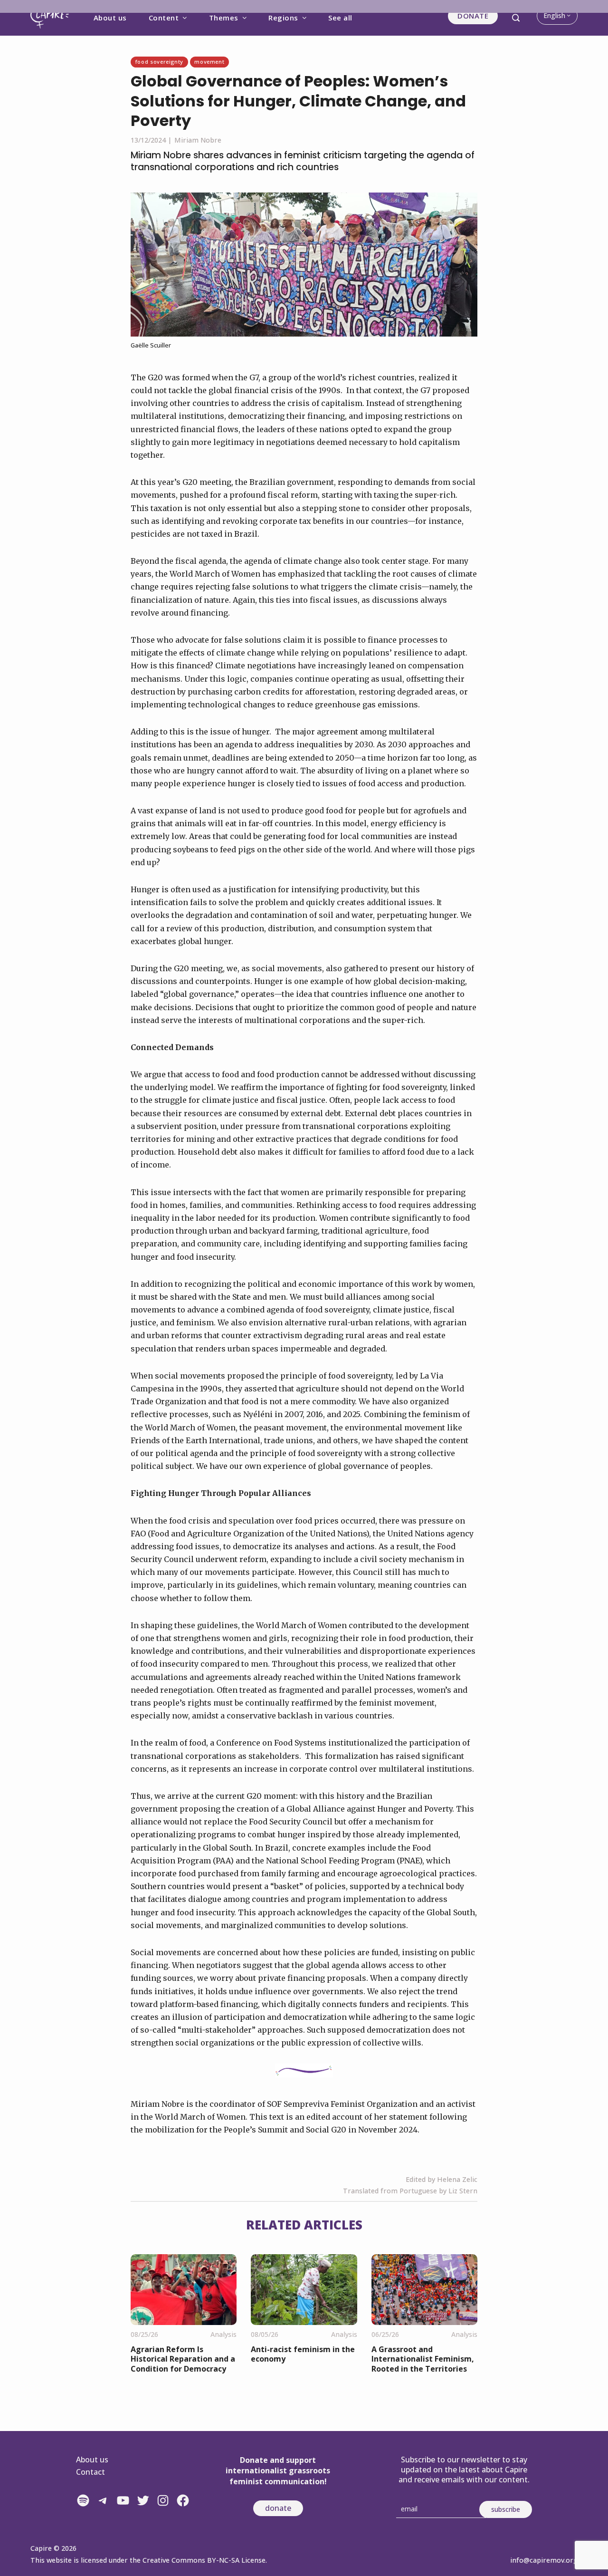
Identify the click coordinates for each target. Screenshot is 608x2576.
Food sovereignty (159, 62)
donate (278, 2508)
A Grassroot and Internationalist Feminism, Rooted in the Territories (423, 2359)
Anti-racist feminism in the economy (303, 2354)
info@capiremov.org (544, 2560)
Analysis (223, 2334)
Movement (209, 62)
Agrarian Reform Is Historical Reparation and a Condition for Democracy (183, 2359)
